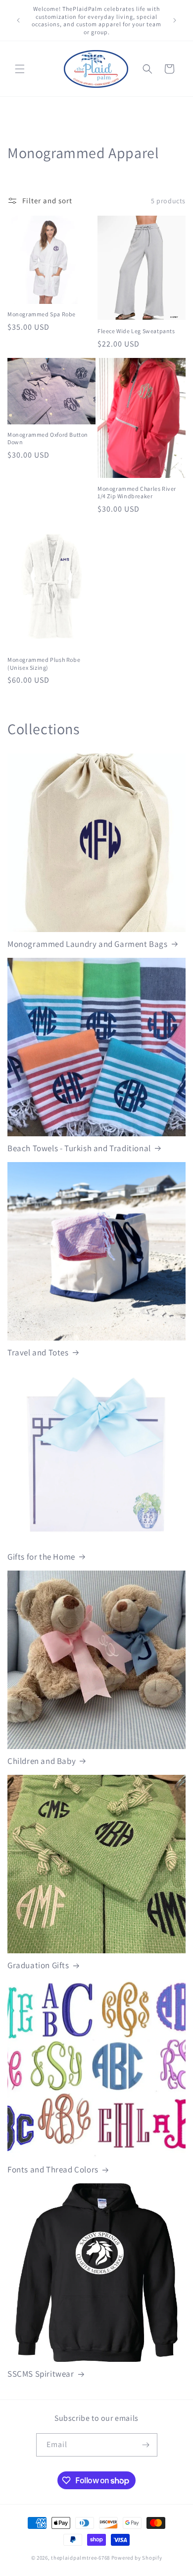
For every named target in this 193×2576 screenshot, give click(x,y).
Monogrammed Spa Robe (42, 314)
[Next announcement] (175, 20)
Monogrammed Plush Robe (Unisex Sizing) (44, 664)
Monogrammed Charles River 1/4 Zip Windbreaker (137, 493)
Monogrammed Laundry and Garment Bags (88, 944)
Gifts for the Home (41, 1557)
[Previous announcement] (18, 20)
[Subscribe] (146, 2445)
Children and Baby (42, 1761)
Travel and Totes (38, 1352)
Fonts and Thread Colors (53, 2169)
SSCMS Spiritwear (41, 2374)
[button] (20, 69)
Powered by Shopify (137, 2558)
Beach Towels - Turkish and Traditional (79, 1148)
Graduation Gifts (38, 1965)
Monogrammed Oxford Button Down (48, 439)
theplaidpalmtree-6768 (80, 2558)
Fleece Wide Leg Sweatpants (136, 331)
